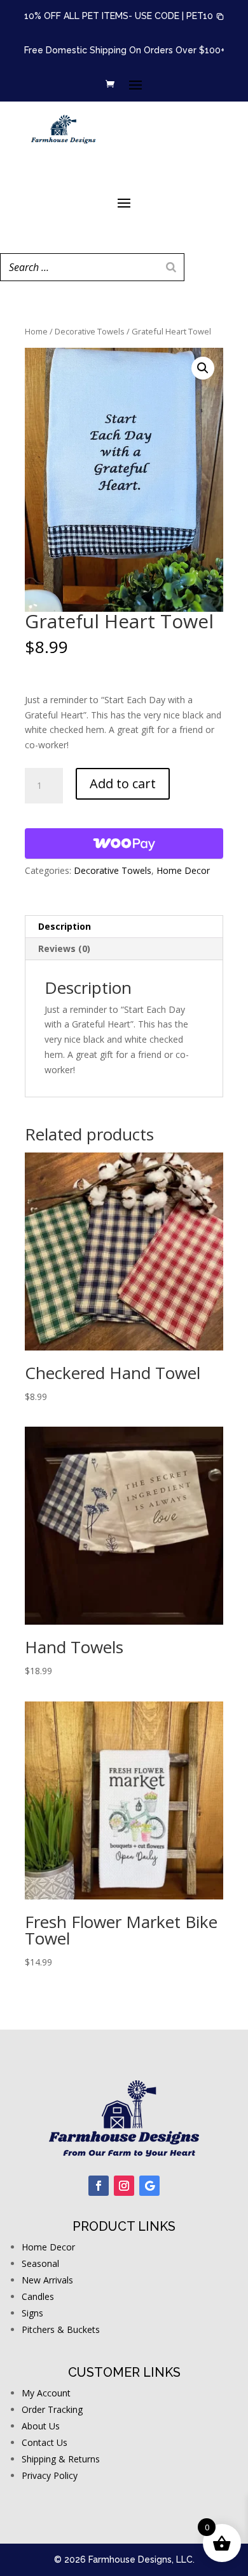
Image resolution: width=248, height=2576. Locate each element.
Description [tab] (65, 926)
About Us (41, 2426)
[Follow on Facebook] (99, 2186)
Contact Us (45, 2442)
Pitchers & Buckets (61, 2329)
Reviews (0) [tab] (64, 948)
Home (36, 331)
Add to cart (123, 783)
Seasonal (40, 2263)
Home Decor (183, 870)
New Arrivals (47, 2280)
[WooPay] (124, 843)
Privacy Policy (50, 2475)
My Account (46, 2393)
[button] (205, 17)
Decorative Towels (90, 331)
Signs (32, 2313)
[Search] (171, 267)
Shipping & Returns (61, 2459)
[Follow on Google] (149, 2186)
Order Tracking (52, 2409)
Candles (38, 2296)
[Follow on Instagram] (124, 2186)
